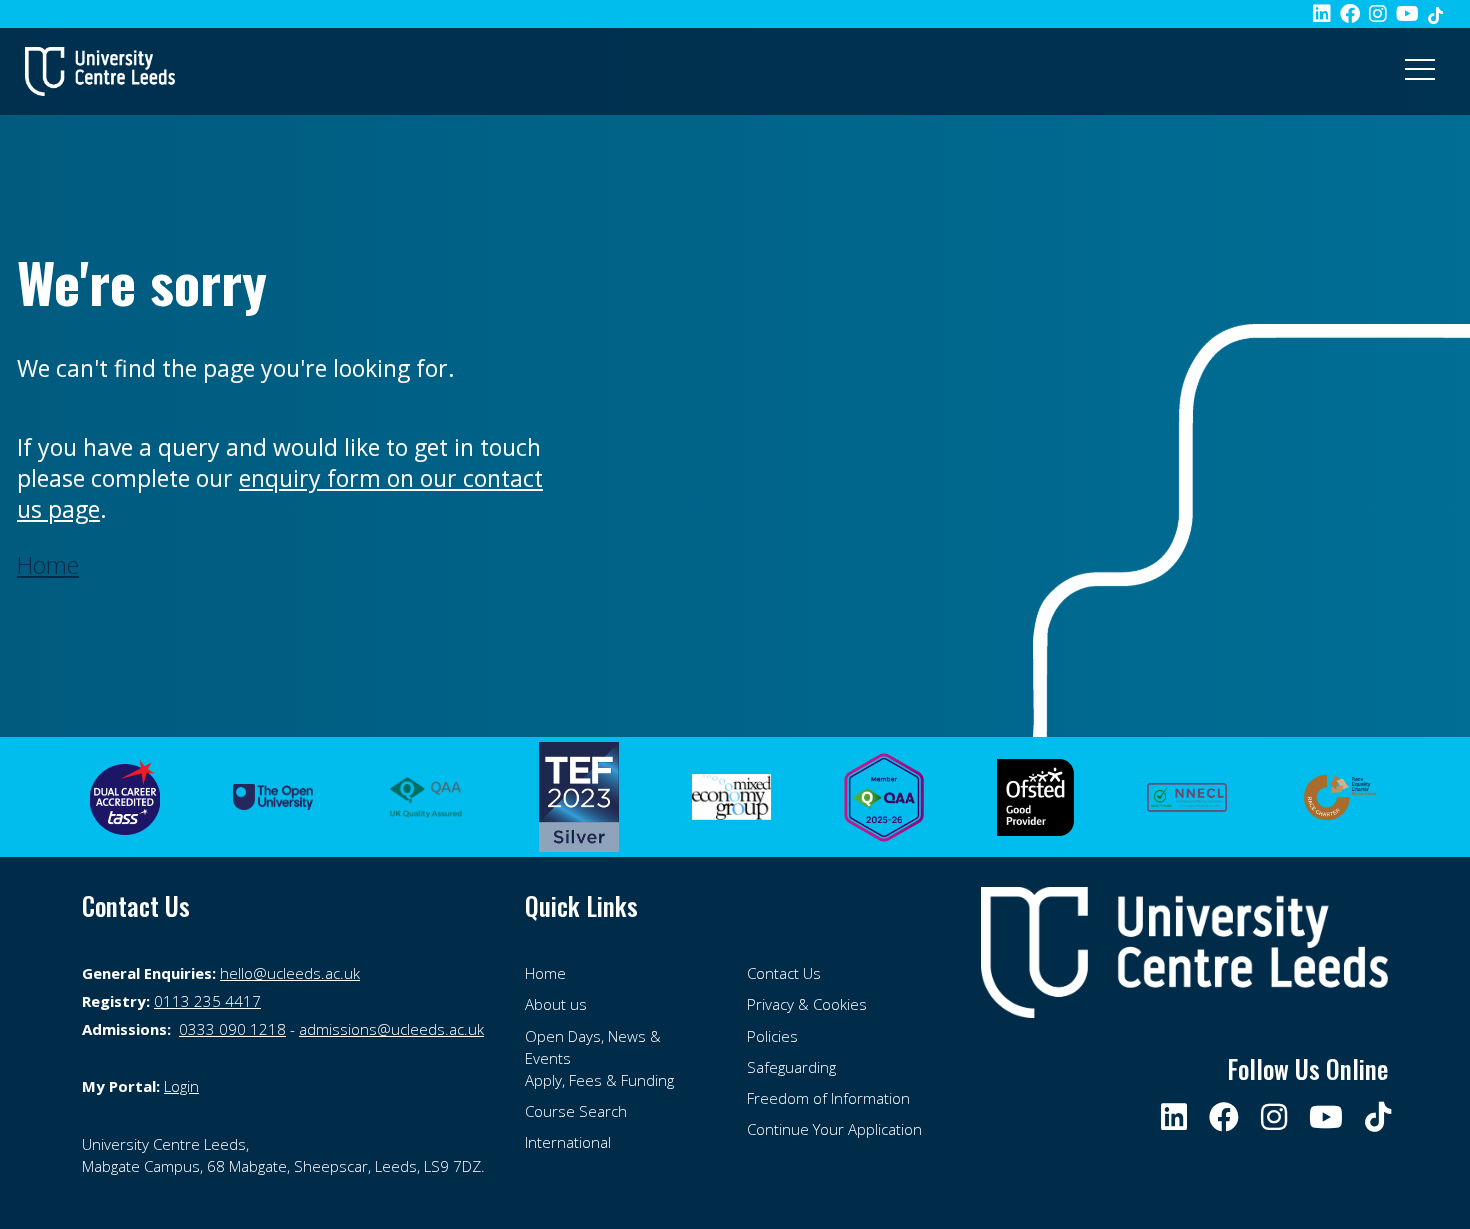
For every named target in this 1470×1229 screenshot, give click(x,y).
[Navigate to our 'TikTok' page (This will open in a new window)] (1435, 13)
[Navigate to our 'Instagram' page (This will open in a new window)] (1275, 1116)
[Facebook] (1350, 13)
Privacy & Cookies (807, 1004)
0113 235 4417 (207, 1001)
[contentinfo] (291, 1155)
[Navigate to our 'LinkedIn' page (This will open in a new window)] (1175, 1116)
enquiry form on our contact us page (280, 493)
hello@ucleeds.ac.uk (290, 973)
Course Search (576, 1111)
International (568, 1142)
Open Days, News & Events (593, 1047)
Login (181, 1086)
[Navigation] (1420, 71)
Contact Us (784, 973)
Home (545, 973)
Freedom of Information (828, 1098)
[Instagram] (1378, 13)
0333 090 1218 (232, 1029)
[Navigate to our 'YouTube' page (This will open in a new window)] (1327, 1116)
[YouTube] (1407, 13)
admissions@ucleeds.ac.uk (391, 1029)
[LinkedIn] (1322, 13)
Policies (772, 1036)
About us (556, 1004)
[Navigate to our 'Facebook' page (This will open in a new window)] (1225, 1116)
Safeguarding (791, 1067)
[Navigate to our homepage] (100, 71)
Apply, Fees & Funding (599, 1080)
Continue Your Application (834, 1129)
